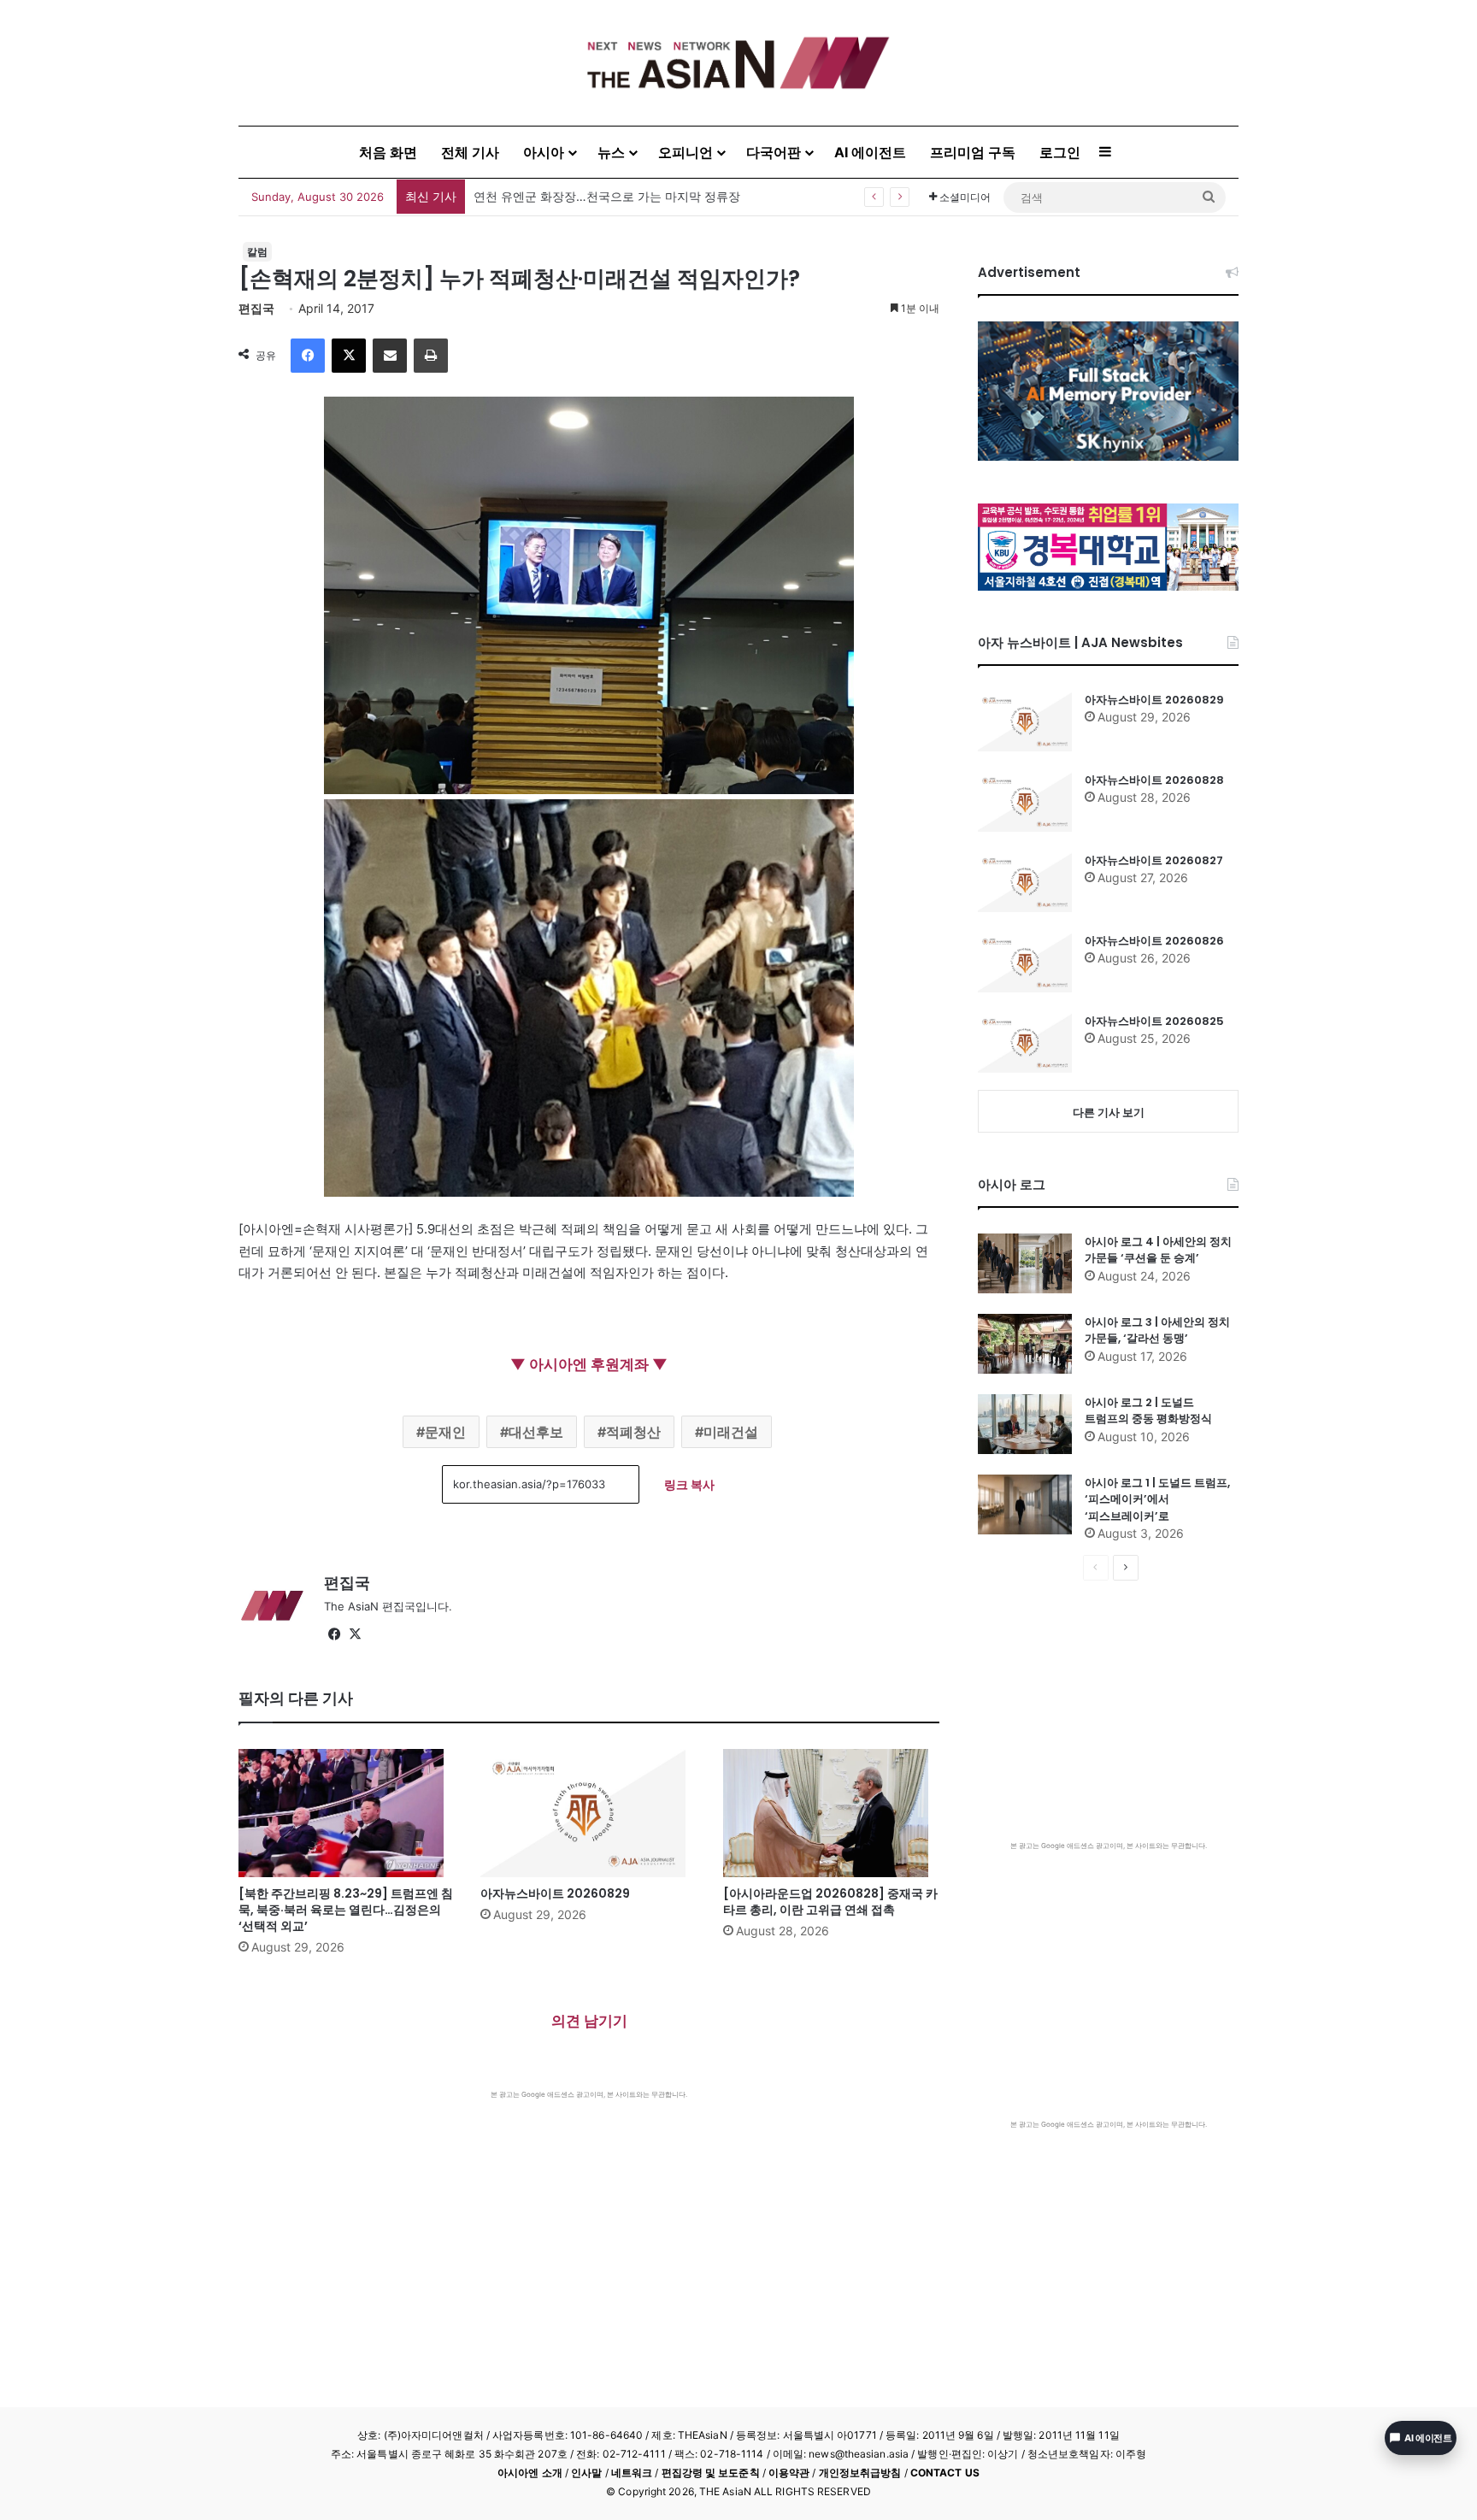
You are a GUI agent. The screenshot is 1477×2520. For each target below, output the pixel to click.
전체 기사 (470, 152)
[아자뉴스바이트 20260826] (1025, 963)
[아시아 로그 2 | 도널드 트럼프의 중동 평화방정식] (1025, 1424)
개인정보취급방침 (860, 2473)
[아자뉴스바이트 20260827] (1025, 882)
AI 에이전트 (870, 152)
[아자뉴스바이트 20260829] (588, 1813)
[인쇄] (431, 356)
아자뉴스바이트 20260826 (1154, 941)
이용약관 (789, 2473)
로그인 (1060, 152)
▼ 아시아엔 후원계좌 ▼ (589, 1364)
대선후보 (536, 1432)
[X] (349, 356)
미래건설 (731, 1432)
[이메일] (390, 356)
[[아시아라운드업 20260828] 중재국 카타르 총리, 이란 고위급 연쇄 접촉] (831, 1813)
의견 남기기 (589, 2021)
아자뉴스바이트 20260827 (1154, 860)
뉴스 (611, 152)
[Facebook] (308, 356)
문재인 (445, 1432)
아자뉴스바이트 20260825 (1154, 1021)
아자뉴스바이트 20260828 (1154, 780)
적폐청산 (633, 1432)
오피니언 (686, 152)
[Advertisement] (589, 2228)
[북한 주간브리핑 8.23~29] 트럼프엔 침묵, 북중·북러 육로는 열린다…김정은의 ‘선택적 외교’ (346, 1910)
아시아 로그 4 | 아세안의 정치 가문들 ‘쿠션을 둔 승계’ (1158, 1250)
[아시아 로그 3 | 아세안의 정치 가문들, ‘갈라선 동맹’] (1025, 1344)
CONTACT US (945, 2473)
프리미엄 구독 (973, 152)
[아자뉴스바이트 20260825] (1025, 1043)
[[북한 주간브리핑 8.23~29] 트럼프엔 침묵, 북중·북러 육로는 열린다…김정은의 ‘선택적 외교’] (347, 1813)
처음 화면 (388, 152)
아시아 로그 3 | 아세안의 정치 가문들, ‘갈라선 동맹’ (1157, 1331)
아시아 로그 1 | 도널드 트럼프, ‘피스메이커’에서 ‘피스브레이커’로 (1157, 1499)
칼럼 (257, 252)
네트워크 (632, 2473)
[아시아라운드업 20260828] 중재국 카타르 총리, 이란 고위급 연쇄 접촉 (830, 1902)
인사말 (586, 2473)
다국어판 (774, 152)
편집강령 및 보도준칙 (711, 2473)
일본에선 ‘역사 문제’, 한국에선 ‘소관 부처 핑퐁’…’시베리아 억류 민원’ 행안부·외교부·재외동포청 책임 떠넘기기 (766, 196)
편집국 (256, 308)
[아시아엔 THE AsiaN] (738, 63)
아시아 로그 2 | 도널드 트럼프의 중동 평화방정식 (1148, 1411)
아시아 (544, 152)
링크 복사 (689, 1484)
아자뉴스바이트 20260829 (555, 1893)
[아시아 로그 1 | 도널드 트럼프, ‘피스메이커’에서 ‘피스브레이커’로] (1025, 1504)
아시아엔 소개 (530, 2473)
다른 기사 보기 (1109, 1112)
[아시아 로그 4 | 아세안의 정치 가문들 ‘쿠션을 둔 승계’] (1025, 1263)
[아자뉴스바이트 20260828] (1025, 802)
